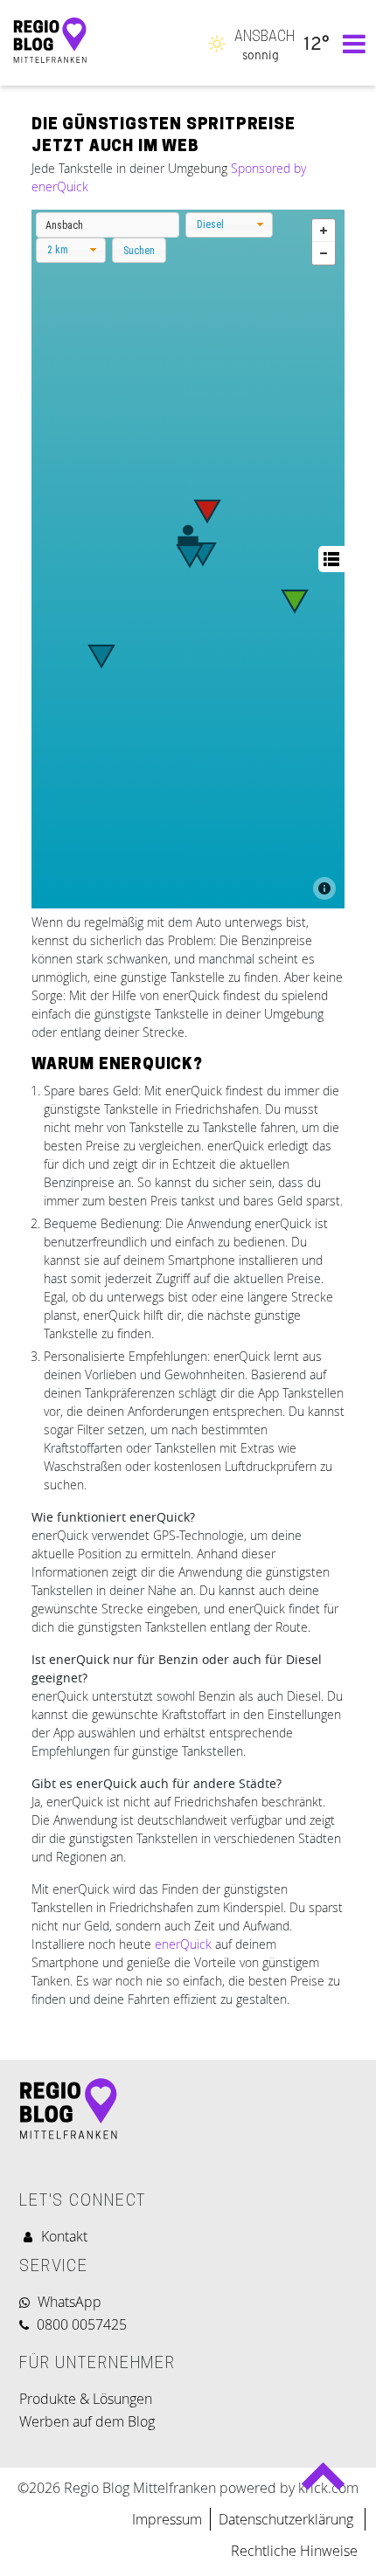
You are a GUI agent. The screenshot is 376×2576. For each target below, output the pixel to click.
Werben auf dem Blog (87, 2421)
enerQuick (183, 1944)
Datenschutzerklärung (288, 2519)
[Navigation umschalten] (350, 43)
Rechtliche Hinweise (294, 2551)
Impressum (167, 2519)
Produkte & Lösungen (86, 2399)
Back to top (323, 2483)
